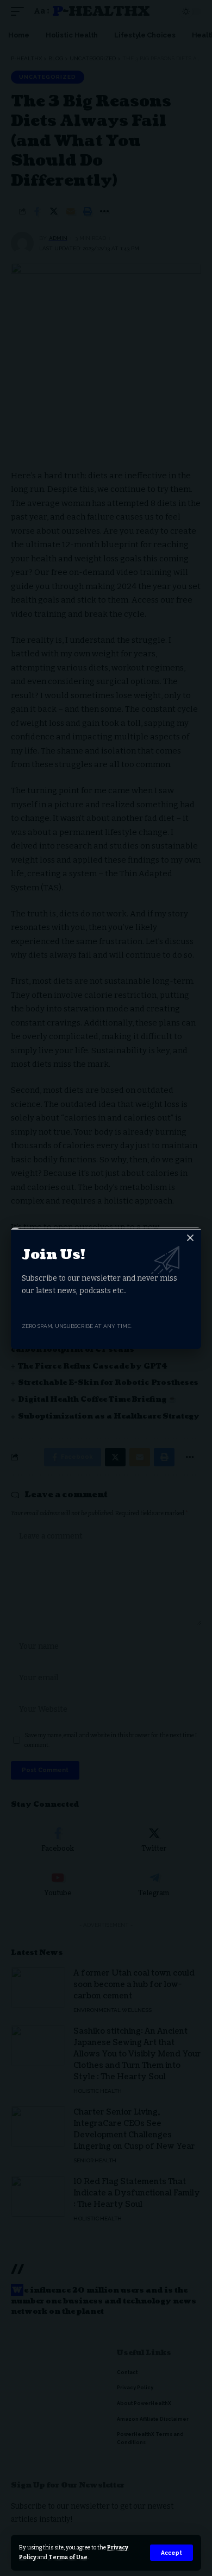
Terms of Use (68, 2557)
